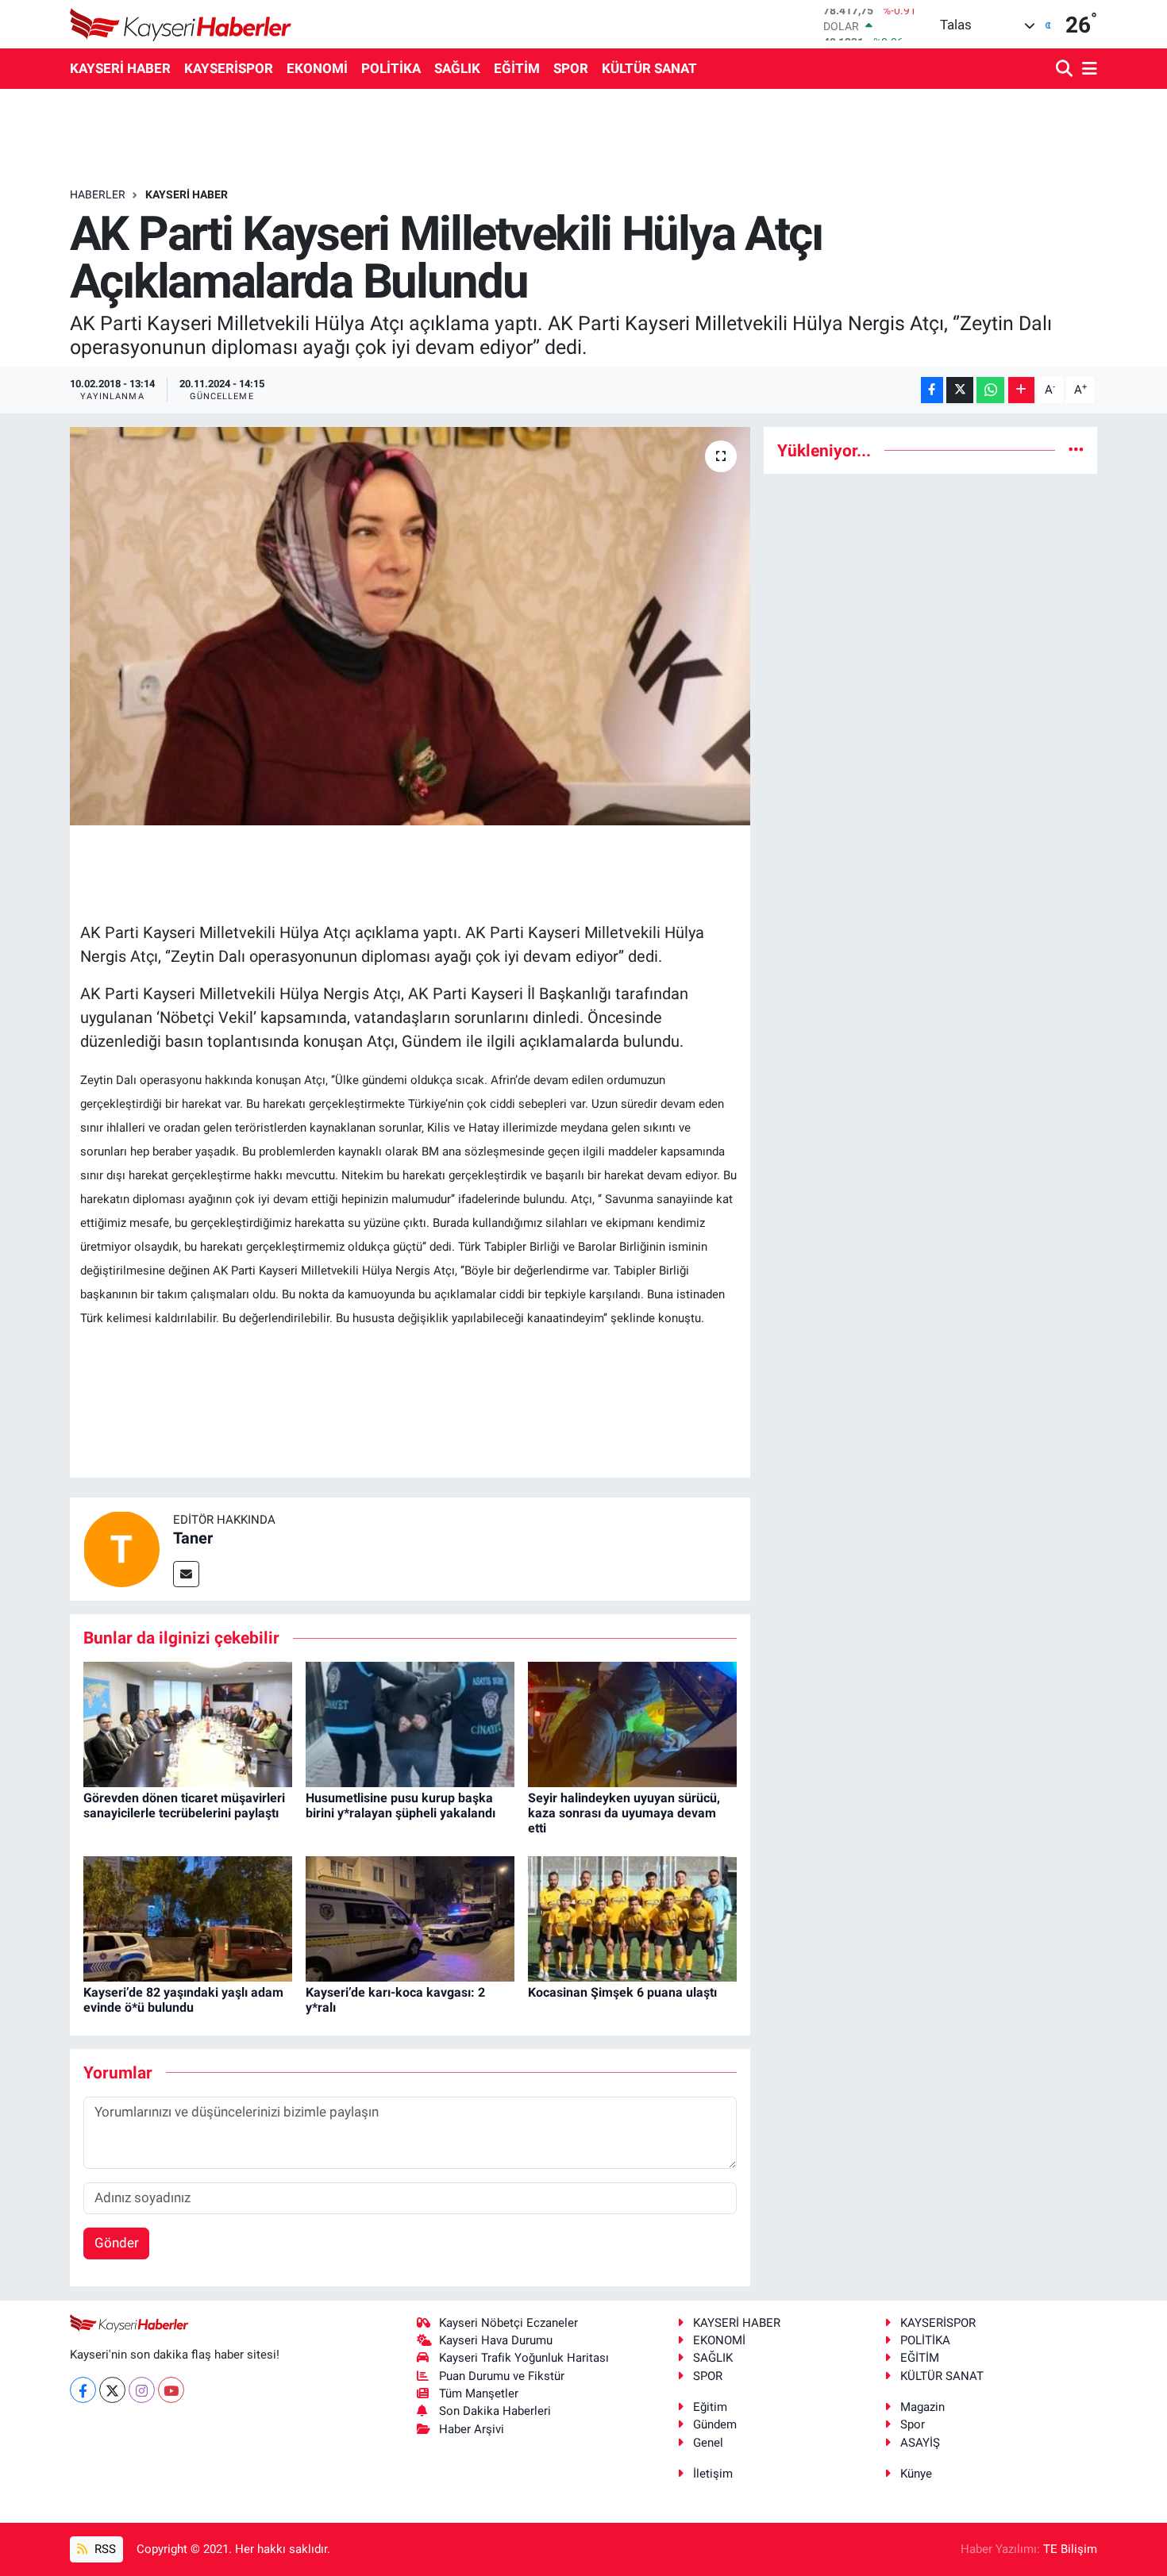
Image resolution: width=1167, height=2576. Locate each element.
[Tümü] (1076, 450)
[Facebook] (83, 2390)
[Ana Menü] (1087, 69)
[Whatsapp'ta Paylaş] (990, 390)
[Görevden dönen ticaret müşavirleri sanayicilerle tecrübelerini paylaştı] (188, 1723)
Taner (193, 1538)
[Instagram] (142, 2390)
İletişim (713, 2474)
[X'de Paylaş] (960, 390)
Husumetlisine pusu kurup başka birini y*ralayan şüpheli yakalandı (401, 1805)
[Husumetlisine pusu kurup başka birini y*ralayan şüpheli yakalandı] (410, 1723)
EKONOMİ (317, 68)
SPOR (571, 68)
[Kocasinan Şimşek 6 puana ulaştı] (632, 1918)
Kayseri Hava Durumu (496, 2340)
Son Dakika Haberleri (495, 2411)
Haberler (98, 194)
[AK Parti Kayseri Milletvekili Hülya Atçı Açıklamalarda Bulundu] (410, 626)
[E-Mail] (186, 1574)
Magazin (922, 2407)
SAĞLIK (457, 68)
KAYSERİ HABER (120, 68)
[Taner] (121, 1548)
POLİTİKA (391, 68)
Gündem (715, 2424)
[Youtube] (171, 2390)
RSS (104, 2549)
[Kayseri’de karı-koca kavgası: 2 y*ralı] (410, 1918)
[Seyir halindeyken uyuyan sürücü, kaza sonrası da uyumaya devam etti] (632, 1723)
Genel (708, 2443)
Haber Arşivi (472, 2429)
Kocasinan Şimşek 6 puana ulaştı (622, 1992)
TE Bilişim (1070, 2549)
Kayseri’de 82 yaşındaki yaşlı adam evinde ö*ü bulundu (183, 2000)
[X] (112, 2390)
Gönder (117, 2243)
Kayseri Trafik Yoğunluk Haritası (524, 2358)
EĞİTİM (517, 68)
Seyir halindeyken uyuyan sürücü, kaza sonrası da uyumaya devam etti (624, 1813)
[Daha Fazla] (1021, 390)
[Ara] (1066, 69)
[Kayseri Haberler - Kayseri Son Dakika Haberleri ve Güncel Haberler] (181, 24)
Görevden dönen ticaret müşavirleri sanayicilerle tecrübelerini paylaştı (184, 1805)
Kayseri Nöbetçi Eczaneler (508, 2323)
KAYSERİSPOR (229, 68)
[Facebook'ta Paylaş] (932, 390)
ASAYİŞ (920, 2443)
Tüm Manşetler (479, 2393)
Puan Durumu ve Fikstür (502, 2376)
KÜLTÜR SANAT (649, 68)
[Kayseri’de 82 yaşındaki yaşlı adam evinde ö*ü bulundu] (188, 1918)
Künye (916, 2474)
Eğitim (710, 2407)
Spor (913, 2424)
